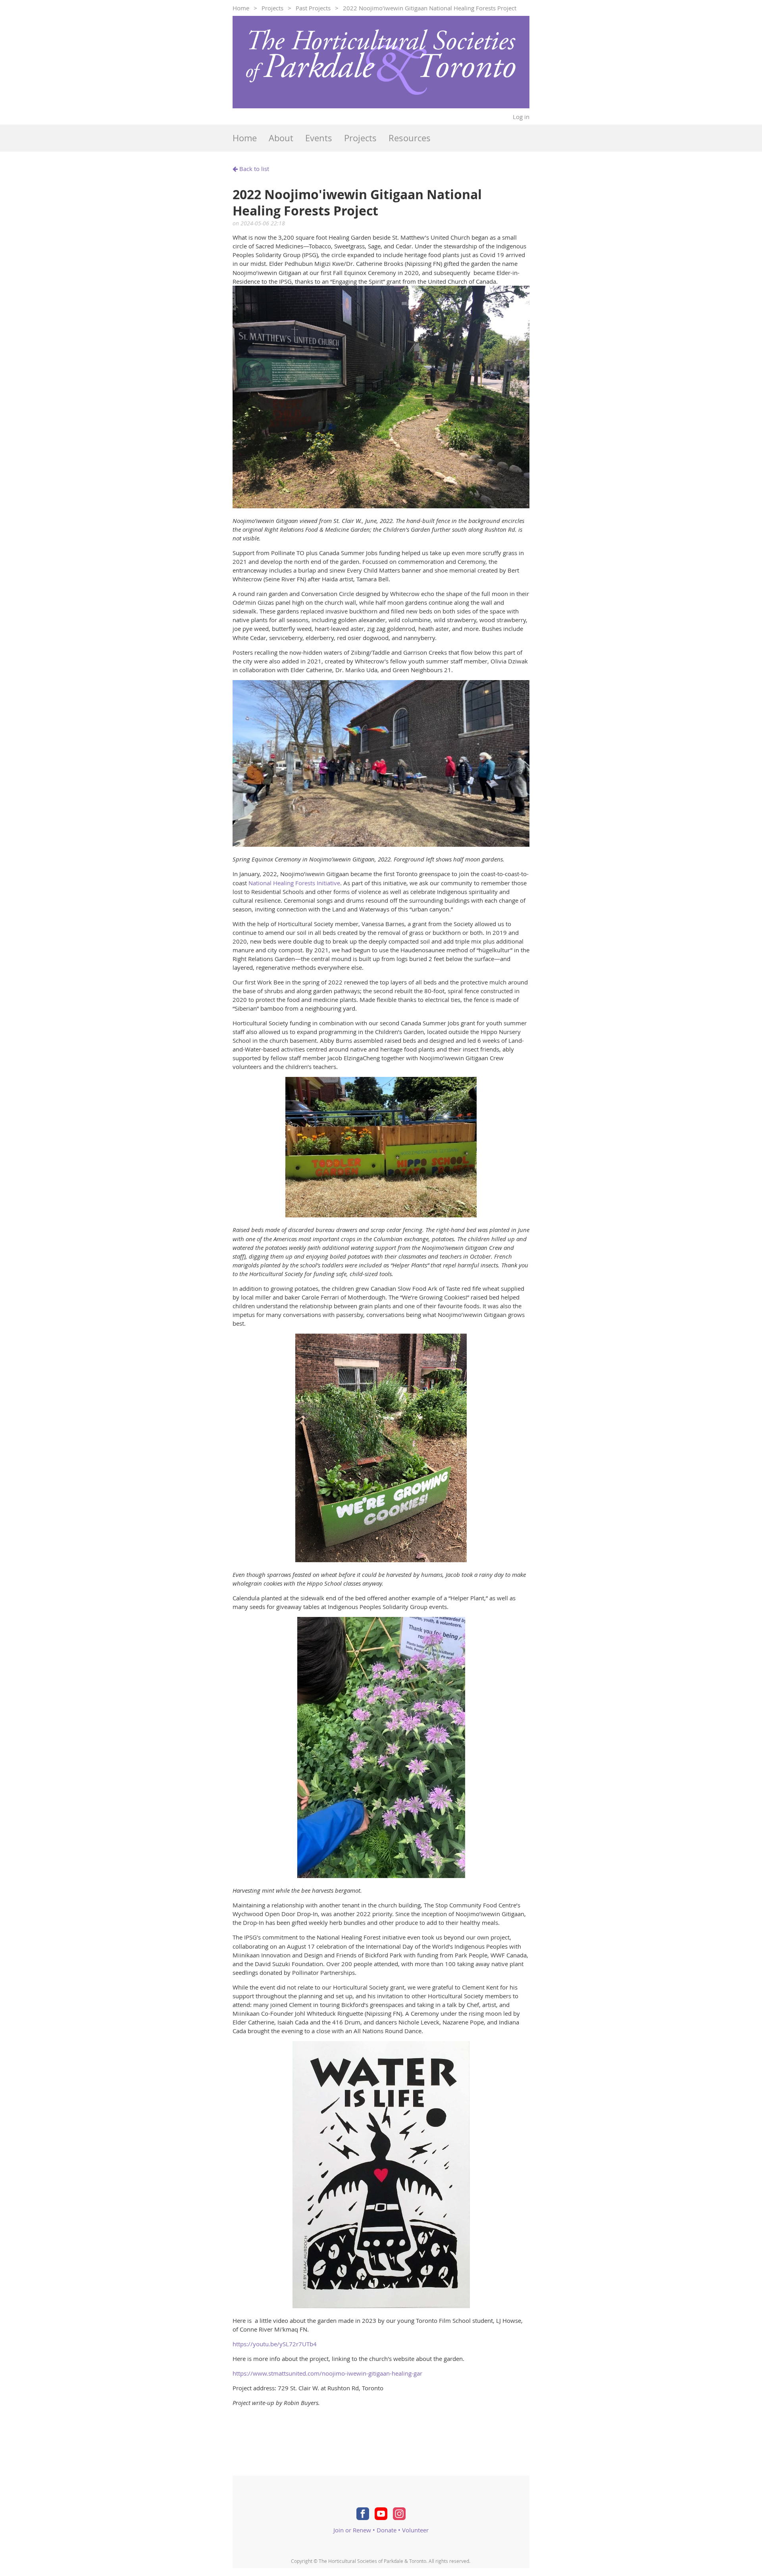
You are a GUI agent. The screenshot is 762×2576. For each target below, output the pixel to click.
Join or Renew (352, 2530)
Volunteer (415, 2530)
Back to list (254, 169)
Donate (387, 2530)
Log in (521, 117)
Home (241, 8)
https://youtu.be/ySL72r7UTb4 (275, 2344)
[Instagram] (399, 2514)
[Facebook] (363, 2514)
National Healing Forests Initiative (294, 883)
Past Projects (313, 8)
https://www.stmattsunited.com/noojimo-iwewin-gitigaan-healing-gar (327, 2373)
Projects (272, 8)
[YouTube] (381, 2514)
